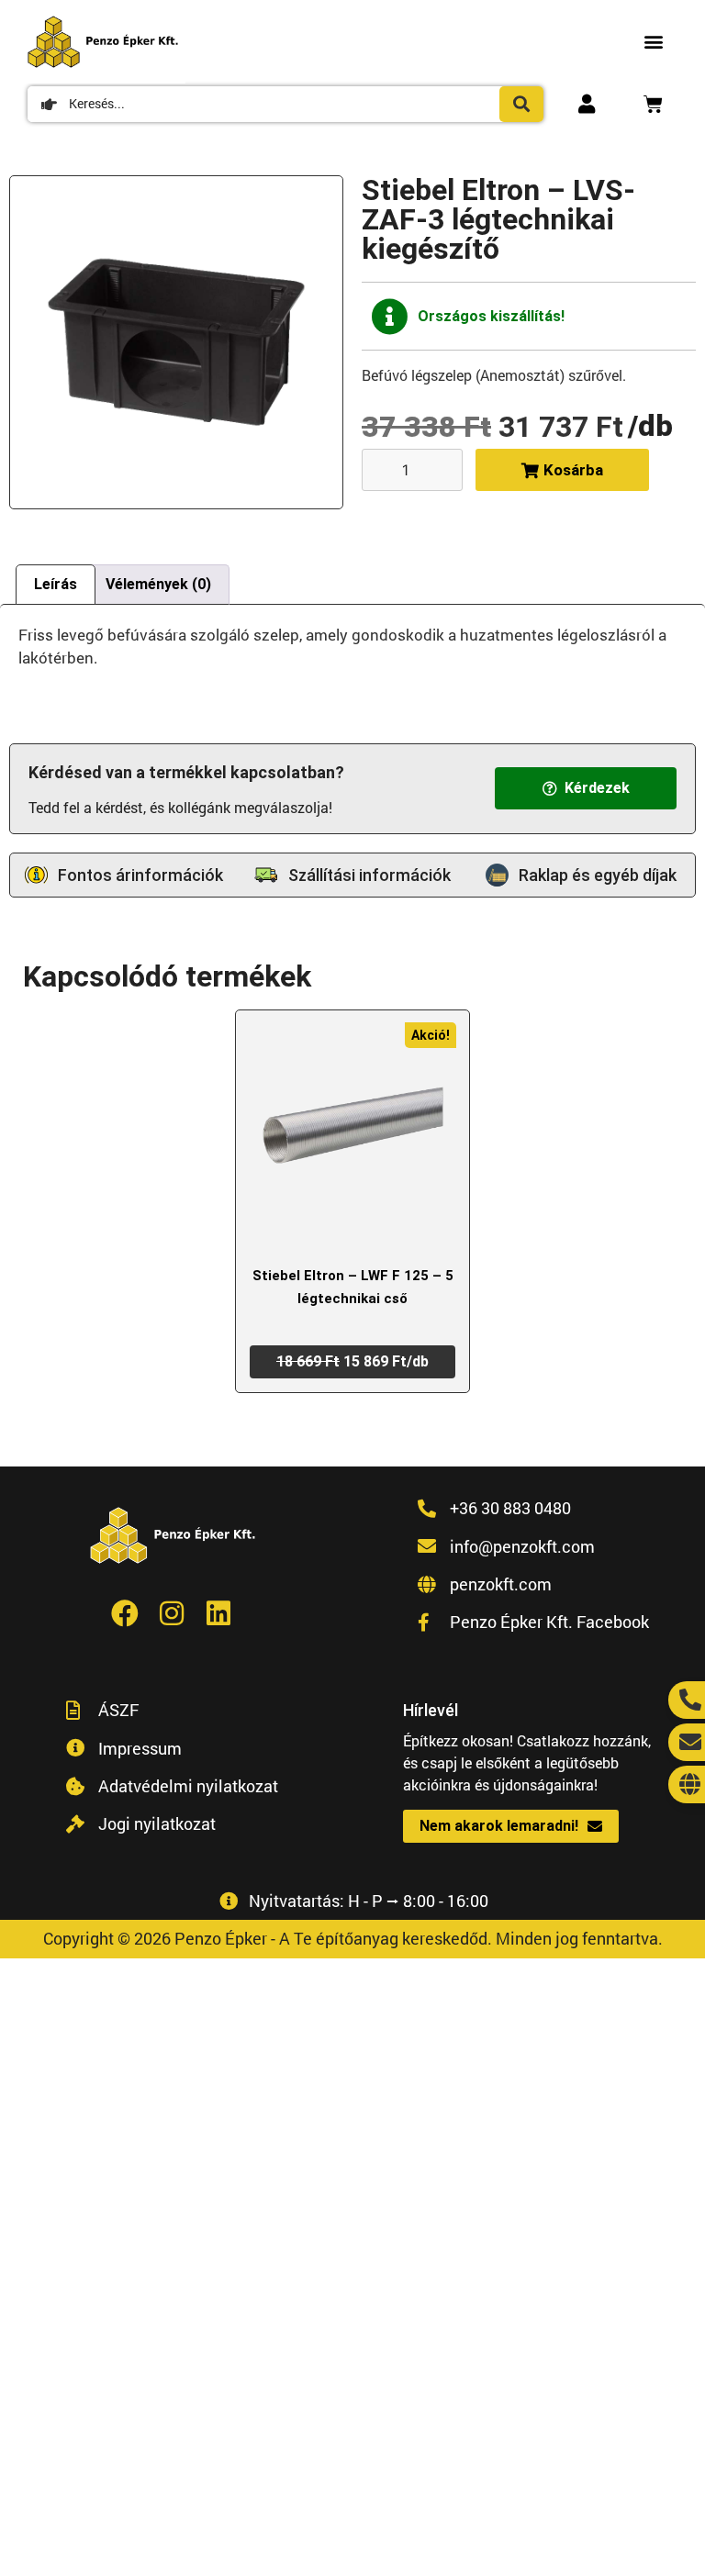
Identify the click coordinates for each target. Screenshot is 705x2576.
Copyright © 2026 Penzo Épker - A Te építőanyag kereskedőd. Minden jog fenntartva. (353, 1938)
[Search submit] (521, 104)
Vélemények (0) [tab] (158, 584)
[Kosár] (653, 104)
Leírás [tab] (56, 584)
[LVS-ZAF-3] (176, 342)
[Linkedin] (218, 1613)
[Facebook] (125, 1613)
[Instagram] (172, 1613)
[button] (653, 42)
